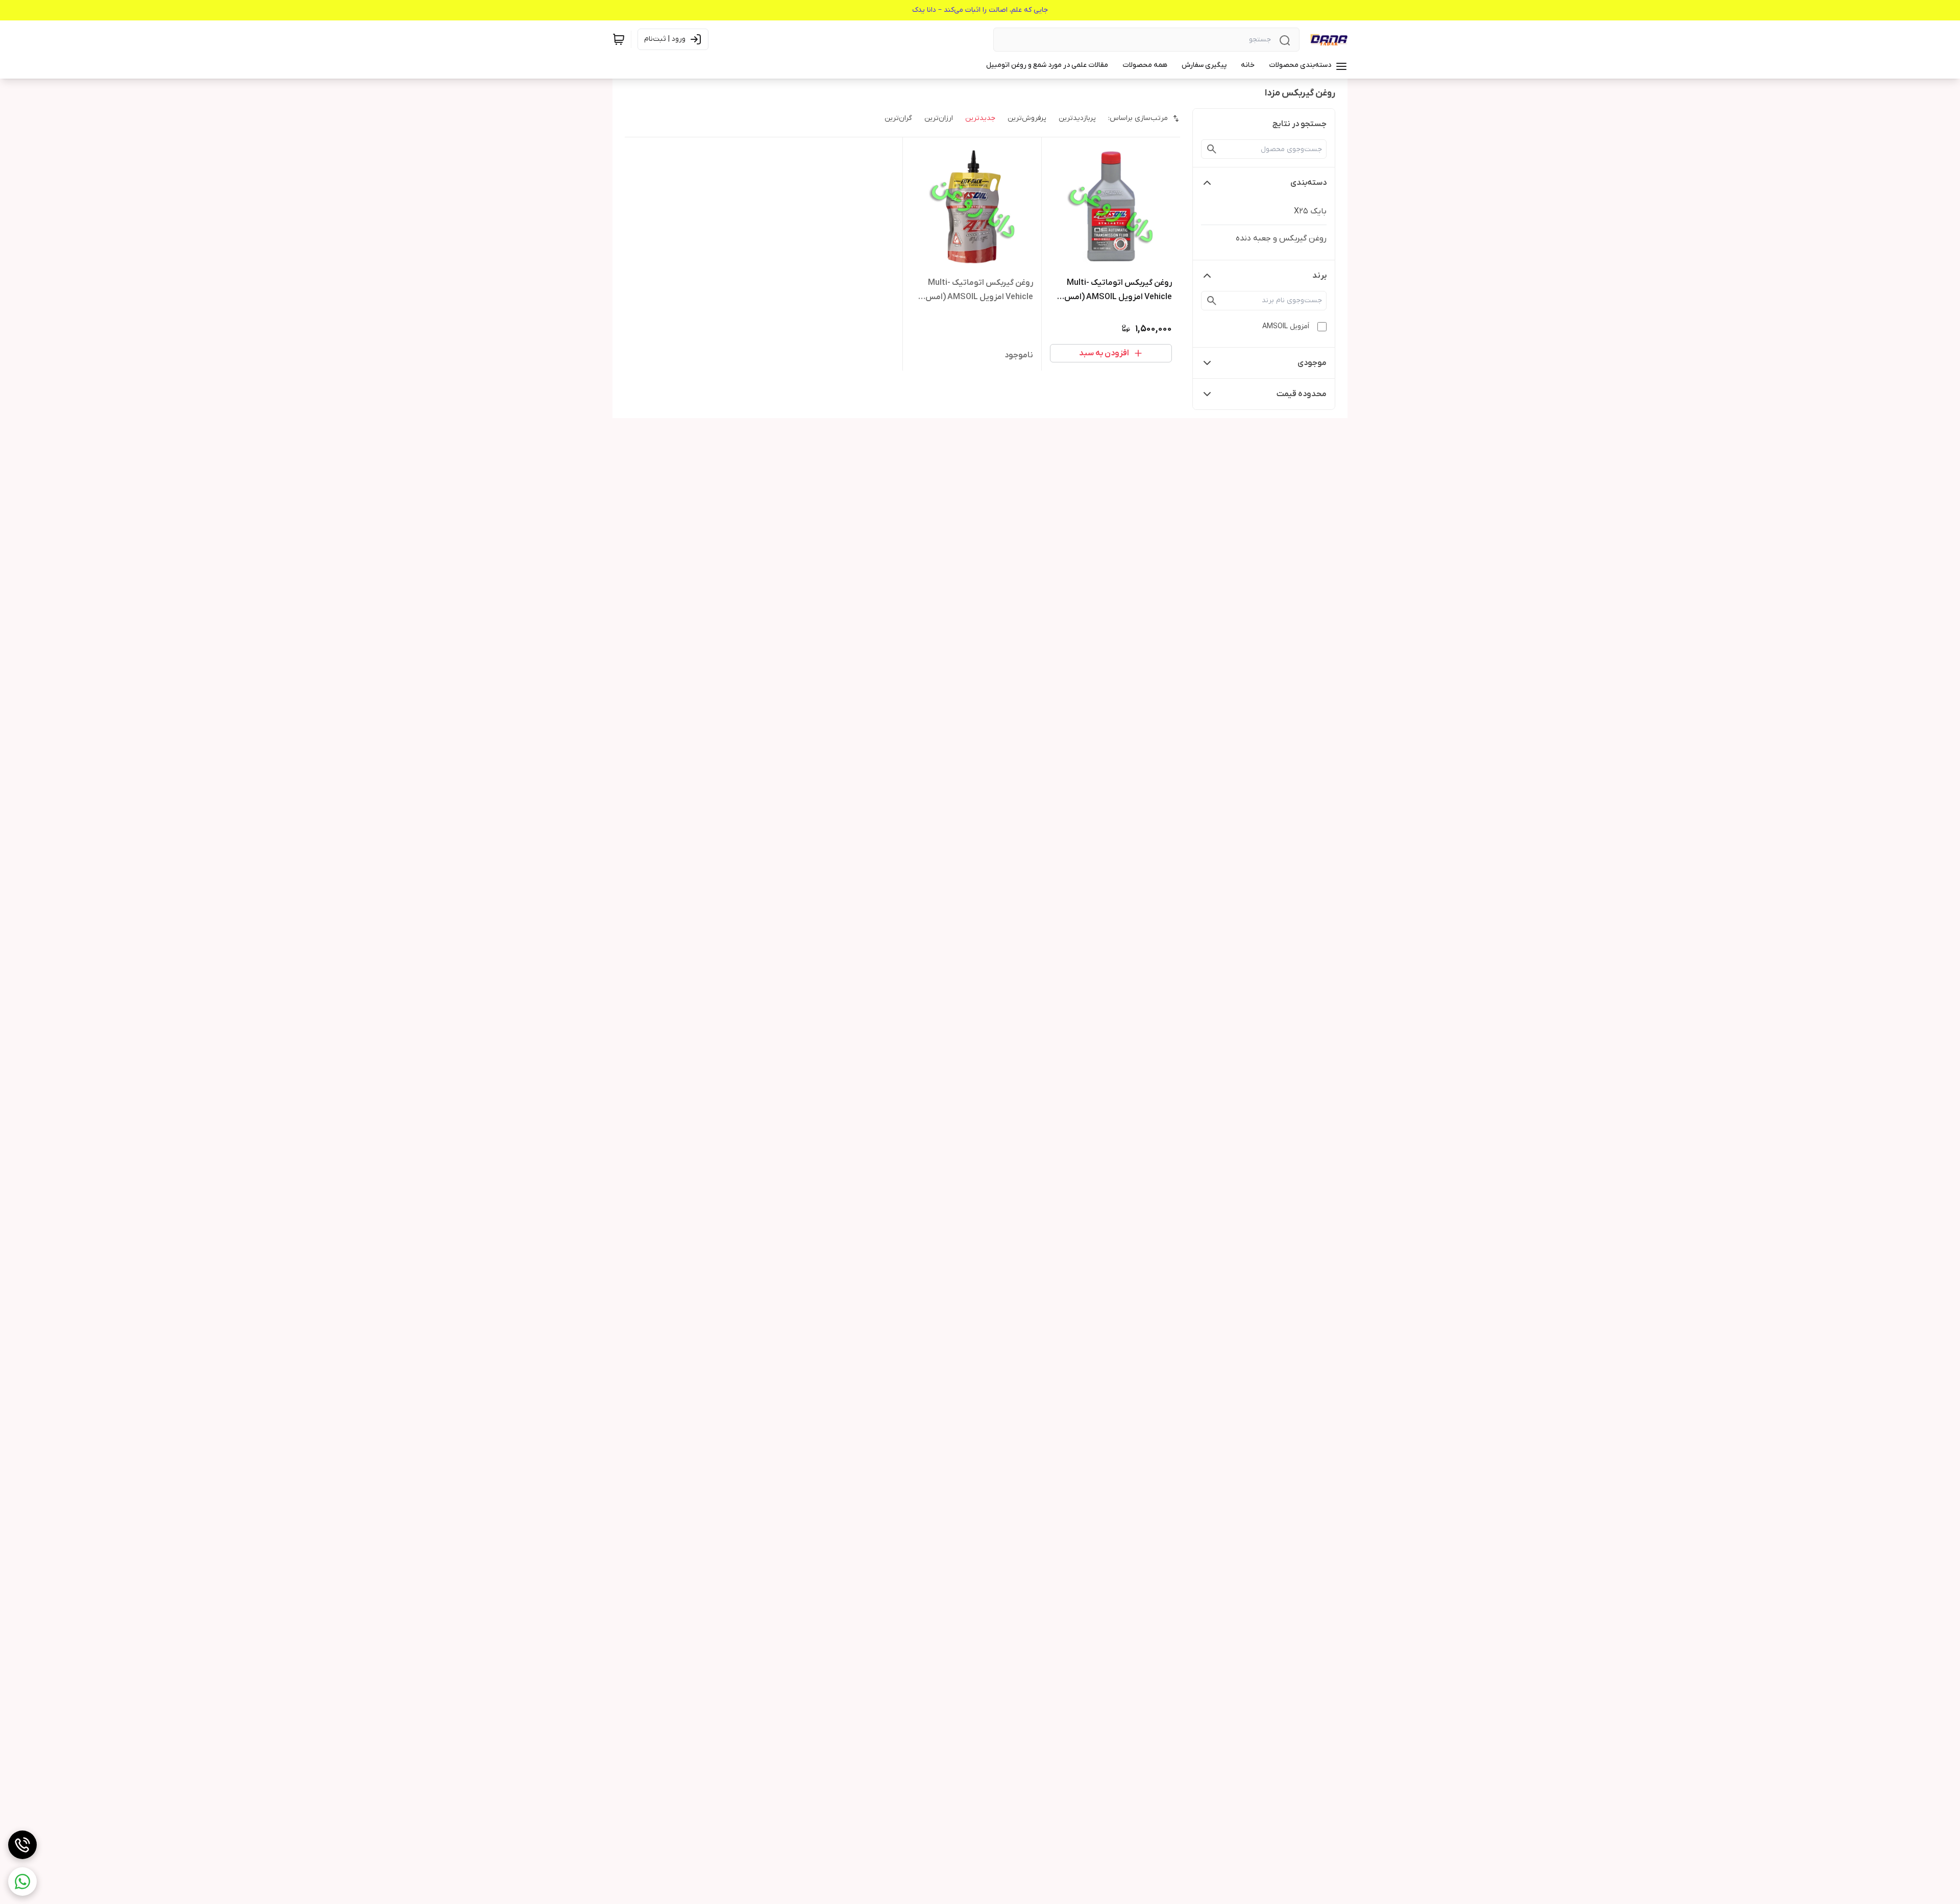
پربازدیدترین (1077, 118)
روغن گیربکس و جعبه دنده (1281, 238)
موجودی (1312, 363)
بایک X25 (1310, 211)
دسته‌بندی (1308, 183)
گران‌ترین (898, 118)
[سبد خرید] (619, 39)
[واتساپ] (22, 1882)
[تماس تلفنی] (22, 1845)
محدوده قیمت (1302, 394)
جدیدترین (980, 118)
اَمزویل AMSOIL (1286, 326)
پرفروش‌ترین (1027, 118)
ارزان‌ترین (939, 118)
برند (1319, 276)
